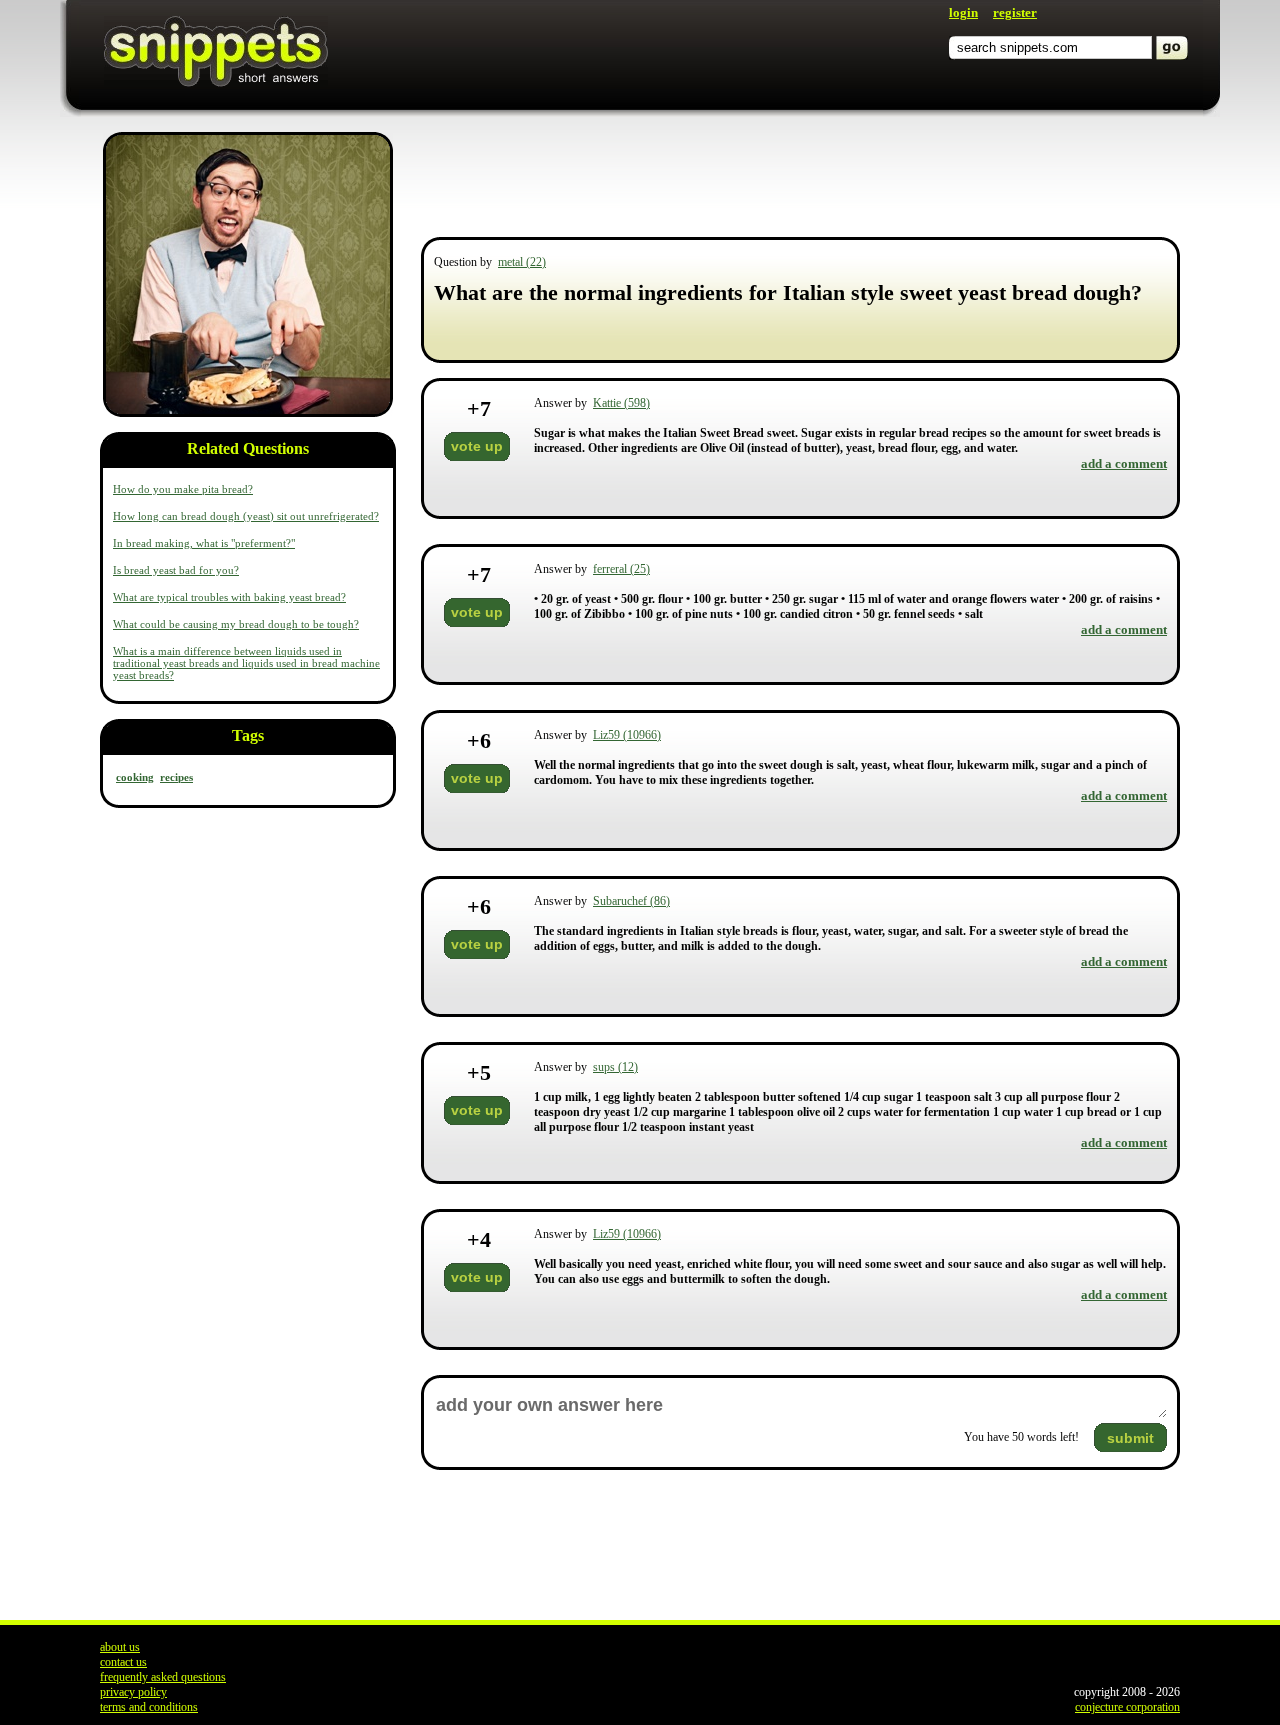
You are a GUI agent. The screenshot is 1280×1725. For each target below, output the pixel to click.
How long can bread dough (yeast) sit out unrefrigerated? (246, 516)
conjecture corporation (1127, 1707)
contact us (123, 1662)
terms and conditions (149, 1707)
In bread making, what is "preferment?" (204, 543)
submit (1130, 1438)
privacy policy (133, 1692)
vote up (477, 446)
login (963, 12)
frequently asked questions (163, 1677)
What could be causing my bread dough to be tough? (236, 624)
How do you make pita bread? (183, 489)
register (1015, 12)
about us (120, 1647)
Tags (248, 735)
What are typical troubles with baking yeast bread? (229, 597)
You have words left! (1021, 1437)
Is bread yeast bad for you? (176, 570)
